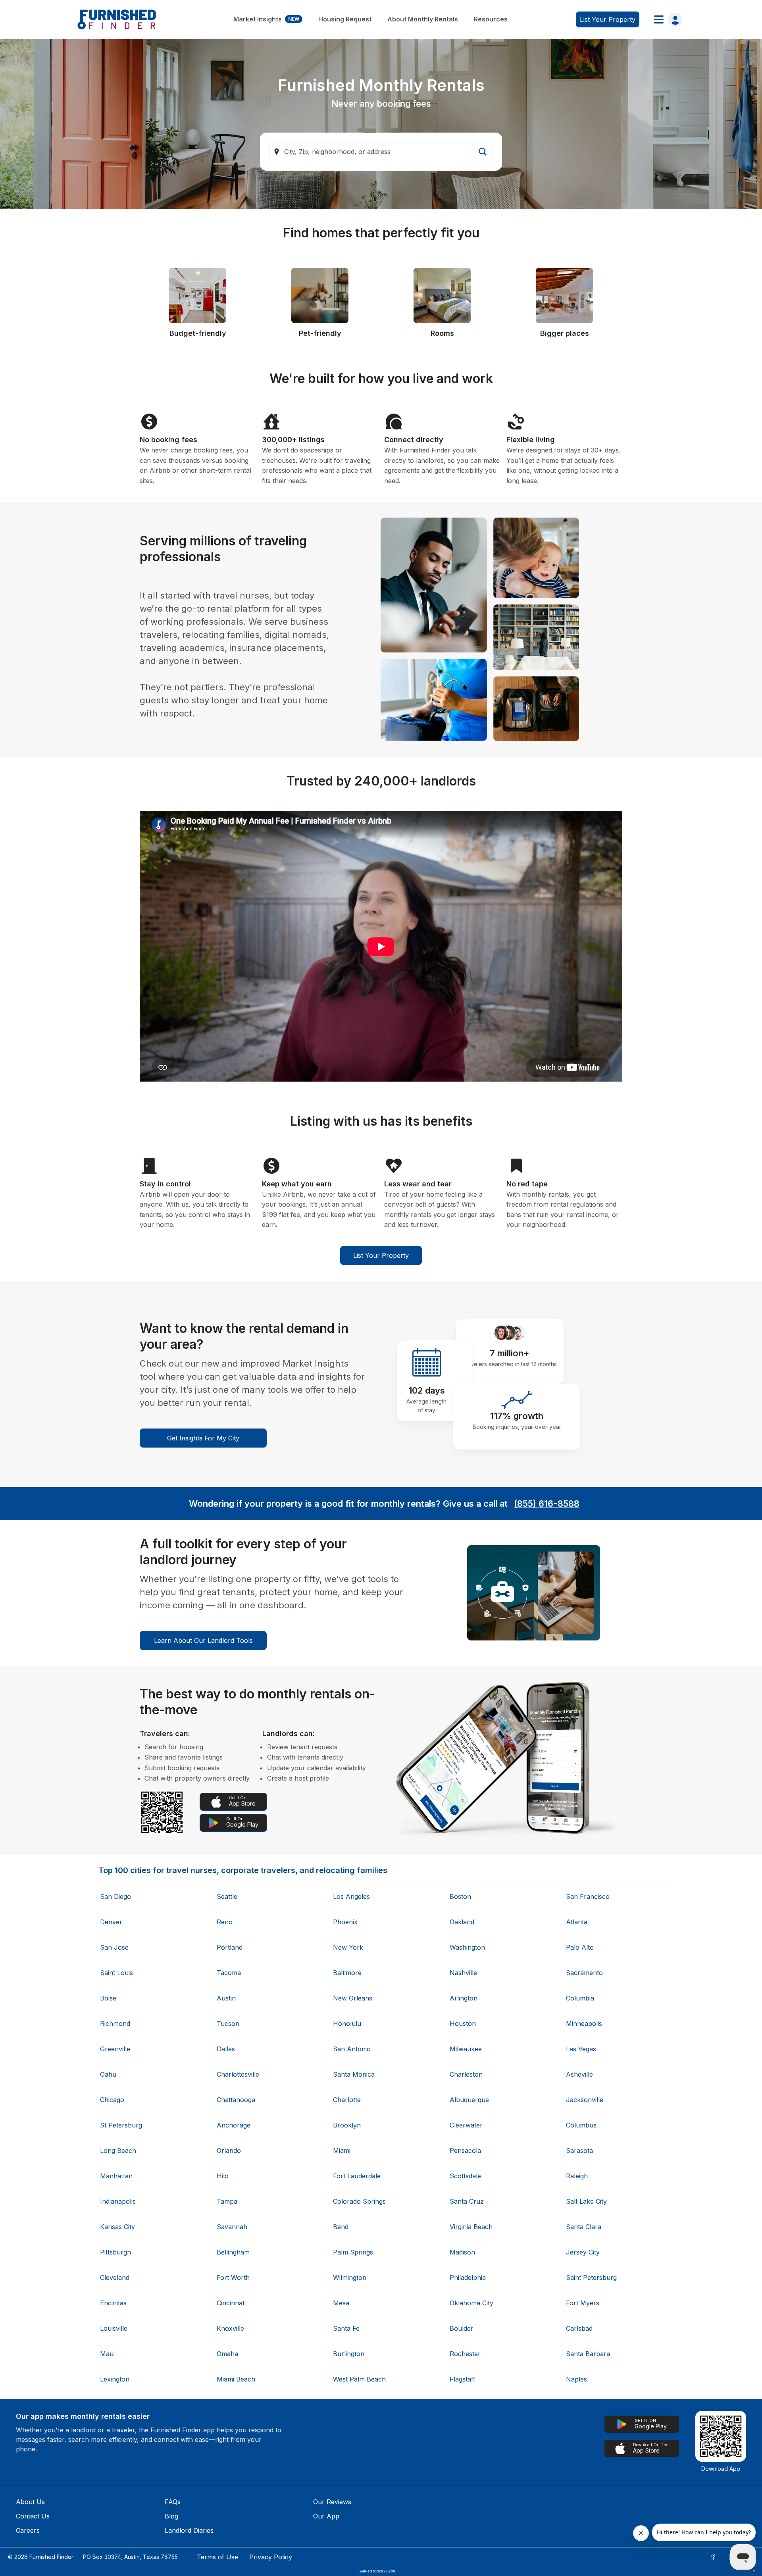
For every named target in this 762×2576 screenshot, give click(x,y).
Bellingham (233, 2252)
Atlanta (577, 1922)
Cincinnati (231, 2303)
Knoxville (230, 2328)
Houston (463, 2023)
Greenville (115, 2049)
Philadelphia (468, 2278)
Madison (462, 2252)
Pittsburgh (115, 2252)
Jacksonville (585, 2100)
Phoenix (345, 1922)
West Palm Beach (359, 2379)
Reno (225, 1922)
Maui (107, 2354)
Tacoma (229, 1973)
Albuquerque (469, 2100)
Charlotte (347, 2100)
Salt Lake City (586, 2201)
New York (348, 1947)
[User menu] (666, 19)
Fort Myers (583, 2303)
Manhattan (116, 2176)
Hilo (223, 2176)
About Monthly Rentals (423, 19)
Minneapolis (584, 2023)
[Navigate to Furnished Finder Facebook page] (713, 2557)
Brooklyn (347, 2125)
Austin (226, 1998)
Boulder (462, 2328)
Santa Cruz (467, 2201)
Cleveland (115, 2278)
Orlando (229, 2151)
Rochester (465, 2354)
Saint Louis (116, 1973)
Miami (342, 2151)
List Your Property (381, 1255)
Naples (576, 2379)
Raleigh (577, 2176)
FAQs (173, 2502)
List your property (608, 19)
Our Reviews (332, 2502)
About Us (30, 2502)
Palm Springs (353, 2252)
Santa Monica (354, 2074)
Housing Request (345, 19)
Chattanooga (236, 2100)
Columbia (580, 1998)
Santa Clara (584, 2227)
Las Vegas (581, 2049)
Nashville (463, 1973)
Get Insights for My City (203, 1438)
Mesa (341, 2303)
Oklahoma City (471, 2303)
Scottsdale (465, 2176)
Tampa (227, 2201)
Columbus (581, 2125)
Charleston (466, 2074)
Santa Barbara (588, 2354)
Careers (28, 2530)
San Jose (114, 1947)
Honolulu (347, 2023)
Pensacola (465, 2151)
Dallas (226, 2049)
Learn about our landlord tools (203, 1640)
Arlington (464, 1998)
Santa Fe (346, 2328)
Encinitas (113, 2303)
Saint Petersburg (591, 2278)
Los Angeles (351, 1896)
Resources (491, 19)
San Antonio (352, 2049)
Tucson (228, 2023)
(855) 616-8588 (547, 1504)
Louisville (114, 2328)
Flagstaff (463, 2379)
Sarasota (579, 2151)
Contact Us (33, 2516)
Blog (171, 2516)
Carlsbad (579, 2328)
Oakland (462, 1922)
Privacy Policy (271, 2557)
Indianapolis (118, 2201)
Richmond (115, 2023)
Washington (467, 1947)
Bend (341, 2227)
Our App (326, 2516)
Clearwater (466, 2125)
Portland (230, 1947)
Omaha (227, 2354)
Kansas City (117, 2227)
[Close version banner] (754, 2571)
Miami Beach (236, 2379)
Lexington (115, 2379)
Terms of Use (217, 2557)
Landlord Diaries (189, 2530)
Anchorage (234, 2125)
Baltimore (347, 1973)
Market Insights (266, 19)
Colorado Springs (359, 2201)
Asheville (579, 2074)
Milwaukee (466, 2049)
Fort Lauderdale (357, 2176)
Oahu (108, 2074)
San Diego (115, 1896)
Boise (108, 1998)
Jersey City (583, 2252)
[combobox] (381, 152)
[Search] (483, 152)
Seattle (227, 1896)
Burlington (349, 2354)
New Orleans (353, 1998)
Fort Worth (233, 2278)
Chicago (112, 2100)
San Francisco (588, 1896)
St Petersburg (121, 2125)
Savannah (232, 2227)
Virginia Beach (471, 2227)
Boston (460, 1896)
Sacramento (584, 1973)
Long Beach (118, 2151)
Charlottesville (238, 2074)
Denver (111, 1922)
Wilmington (350, 2278)
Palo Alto (580, 1947)
